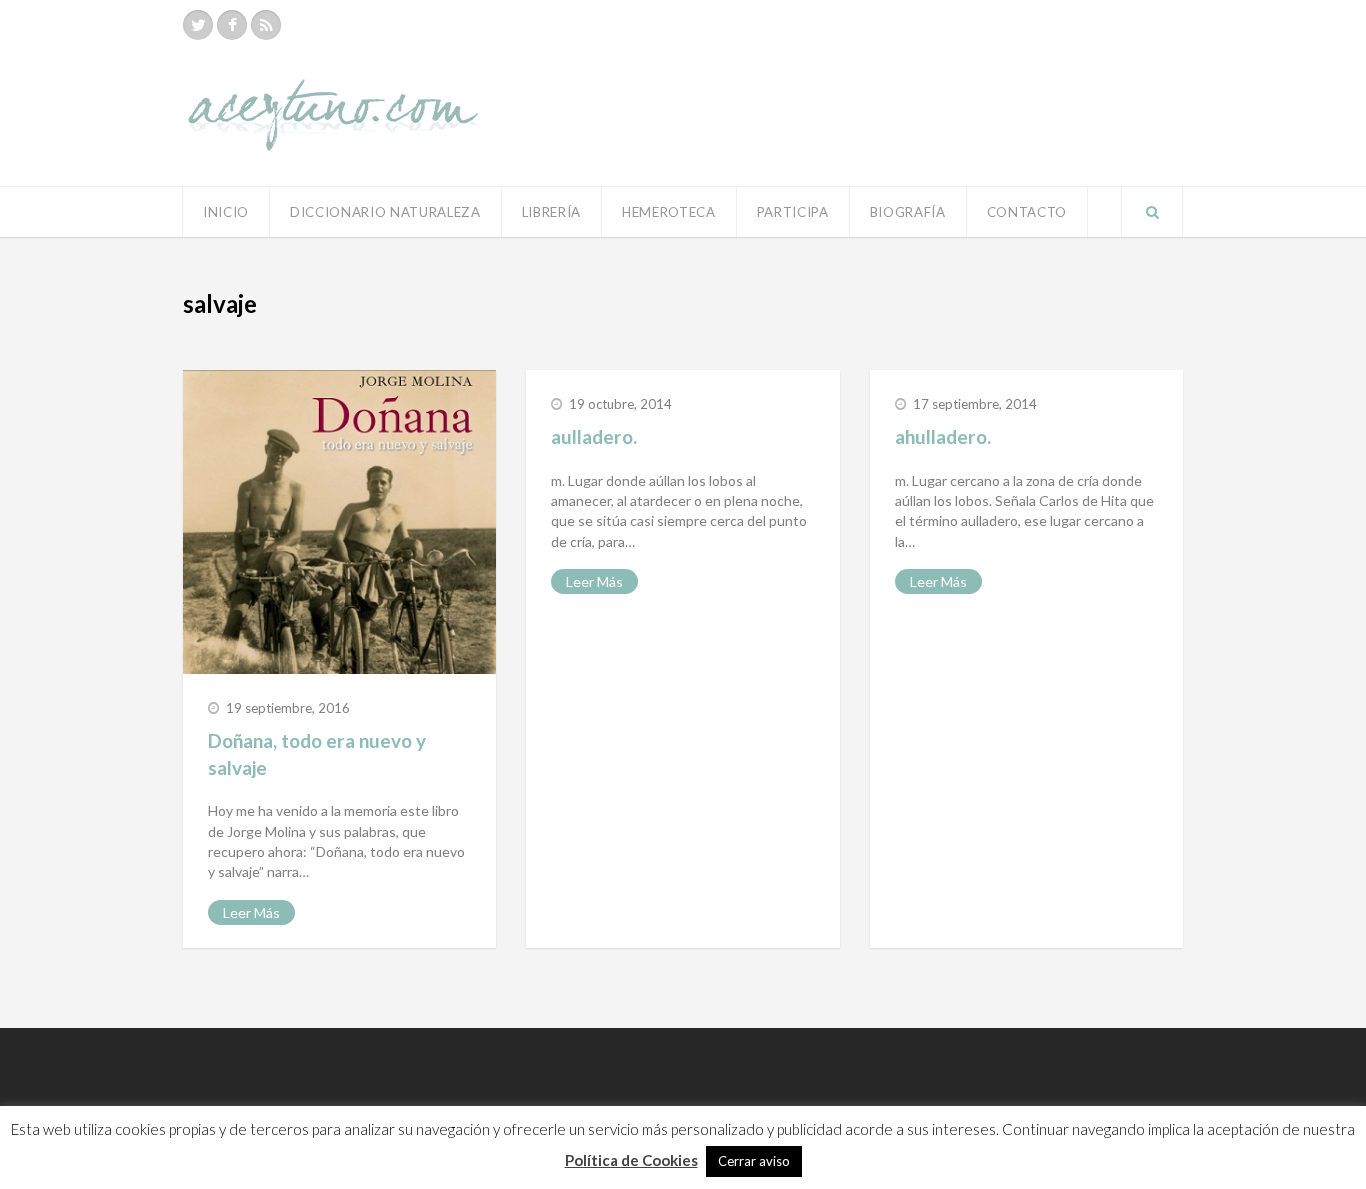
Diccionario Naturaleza (385, 212)
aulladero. (594, 436)
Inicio (226, 212)
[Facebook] (232, 25)
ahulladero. (943, 436)
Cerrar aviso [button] (754, 1161)
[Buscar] (1152, 212)
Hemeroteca (669, 212)
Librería (551, 212)
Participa (793, 212)
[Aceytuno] (333, 93)
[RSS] (266, 25)
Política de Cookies (631, 1160)
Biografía (908, 212)
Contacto (1027, 212)
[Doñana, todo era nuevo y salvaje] (339, 522)
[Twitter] (198, 25)
